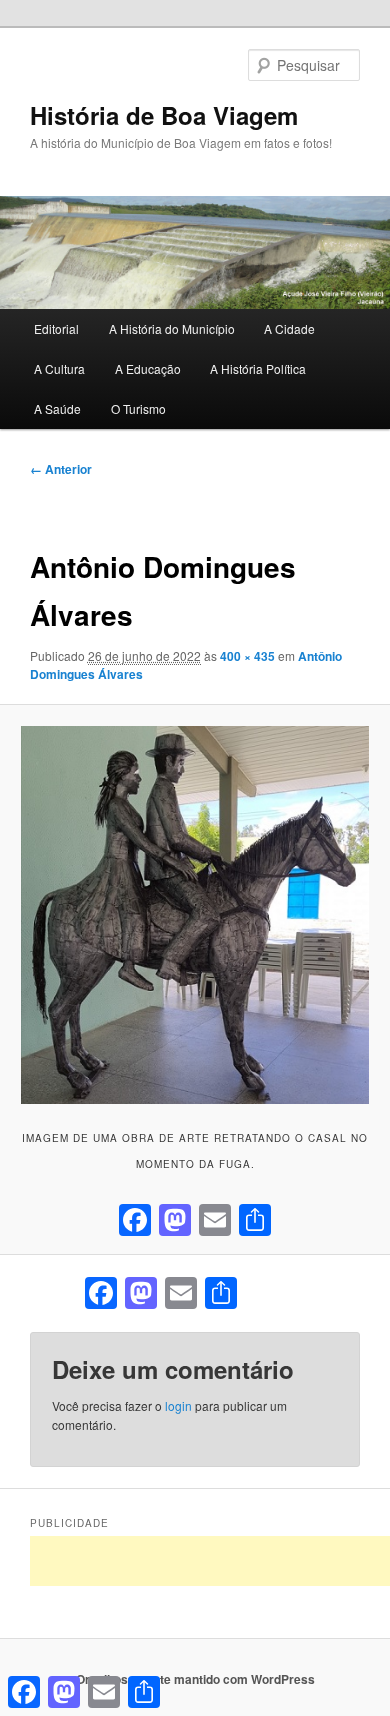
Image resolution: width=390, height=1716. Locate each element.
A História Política (258, 368)
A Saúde (57, 408)
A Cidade (289, 328)
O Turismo (138, 408)
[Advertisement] (210, 1561)
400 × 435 (247, 656)
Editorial (56, 328)
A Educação (148, 368)
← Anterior (61, 469)
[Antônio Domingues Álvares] (194, 915)
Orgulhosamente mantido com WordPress (195, 1679)
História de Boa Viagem (164, 115)
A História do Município (172, 328)
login (178, 1405)
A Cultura (59, 368)
